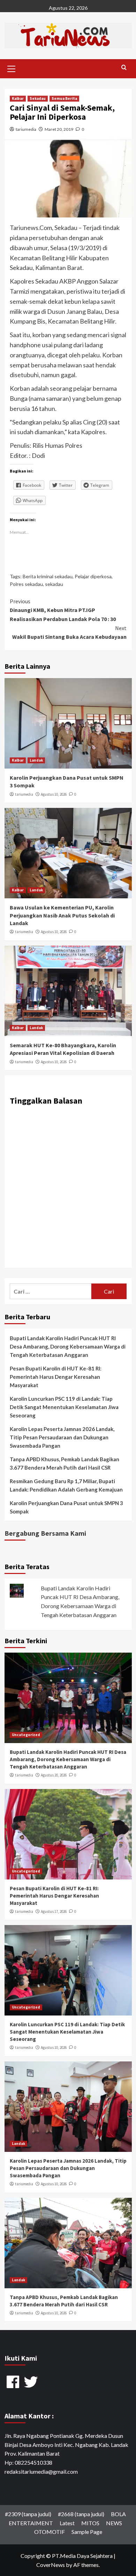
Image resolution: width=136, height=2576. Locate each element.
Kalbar (18, 98)
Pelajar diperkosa (93, 576)
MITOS (90, 2523)
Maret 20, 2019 (59, 129)
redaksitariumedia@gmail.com (41, 2471)
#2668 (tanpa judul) (81, 2514)
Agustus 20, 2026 (54, 1775)
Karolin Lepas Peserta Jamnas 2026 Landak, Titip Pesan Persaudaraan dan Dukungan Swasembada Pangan (62, 1437)
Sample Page (87, 2532)
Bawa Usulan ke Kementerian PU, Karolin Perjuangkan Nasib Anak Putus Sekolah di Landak (62, 915)
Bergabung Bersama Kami (45, 1533)
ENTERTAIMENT (31, 2523)
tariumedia (26, 129)
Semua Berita (64, 98)
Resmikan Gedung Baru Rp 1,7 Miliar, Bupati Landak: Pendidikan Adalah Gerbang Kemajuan (66, 1485)
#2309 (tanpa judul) (28, 2514)
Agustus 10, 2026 (54, 794)
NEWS (114, 2523)
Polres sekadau (26, 584)
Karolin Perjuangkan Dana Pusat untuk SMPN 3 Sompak (66, 1507)
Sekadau (38, 98)
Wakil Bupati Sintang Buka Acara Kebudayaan (69, 633)
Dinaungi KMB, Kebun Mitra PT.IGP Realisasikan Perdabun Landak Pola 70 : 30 (63, 610)
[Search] (124, 68)
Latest (67, 2523)
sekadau (54, 584)
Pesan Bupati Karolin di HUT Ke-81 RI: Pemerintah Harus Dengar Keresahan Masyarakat (56, 1377)
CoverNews (51, 2565)
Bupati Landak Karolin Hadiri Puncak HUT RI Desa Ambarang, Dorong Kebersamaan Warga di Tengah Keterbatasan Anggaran (68, 1346)
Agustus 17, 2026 (54, 1911)
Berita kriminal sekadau (48, 576)
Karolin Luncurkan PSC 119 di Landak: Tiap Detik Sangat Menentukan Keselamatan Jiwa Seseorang (64, 1407)
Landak (36, 760)
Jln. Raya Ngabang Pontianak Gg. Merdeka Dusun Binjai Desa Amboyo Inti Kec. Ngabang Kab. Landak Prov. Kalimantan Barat (66, 2444)
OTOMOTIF (50, 2532)
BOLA (118, 2514)
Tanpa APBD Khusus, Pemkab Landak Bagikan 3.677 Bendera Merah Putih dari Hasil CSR (65, 1463)
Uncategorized (26, 1735)
